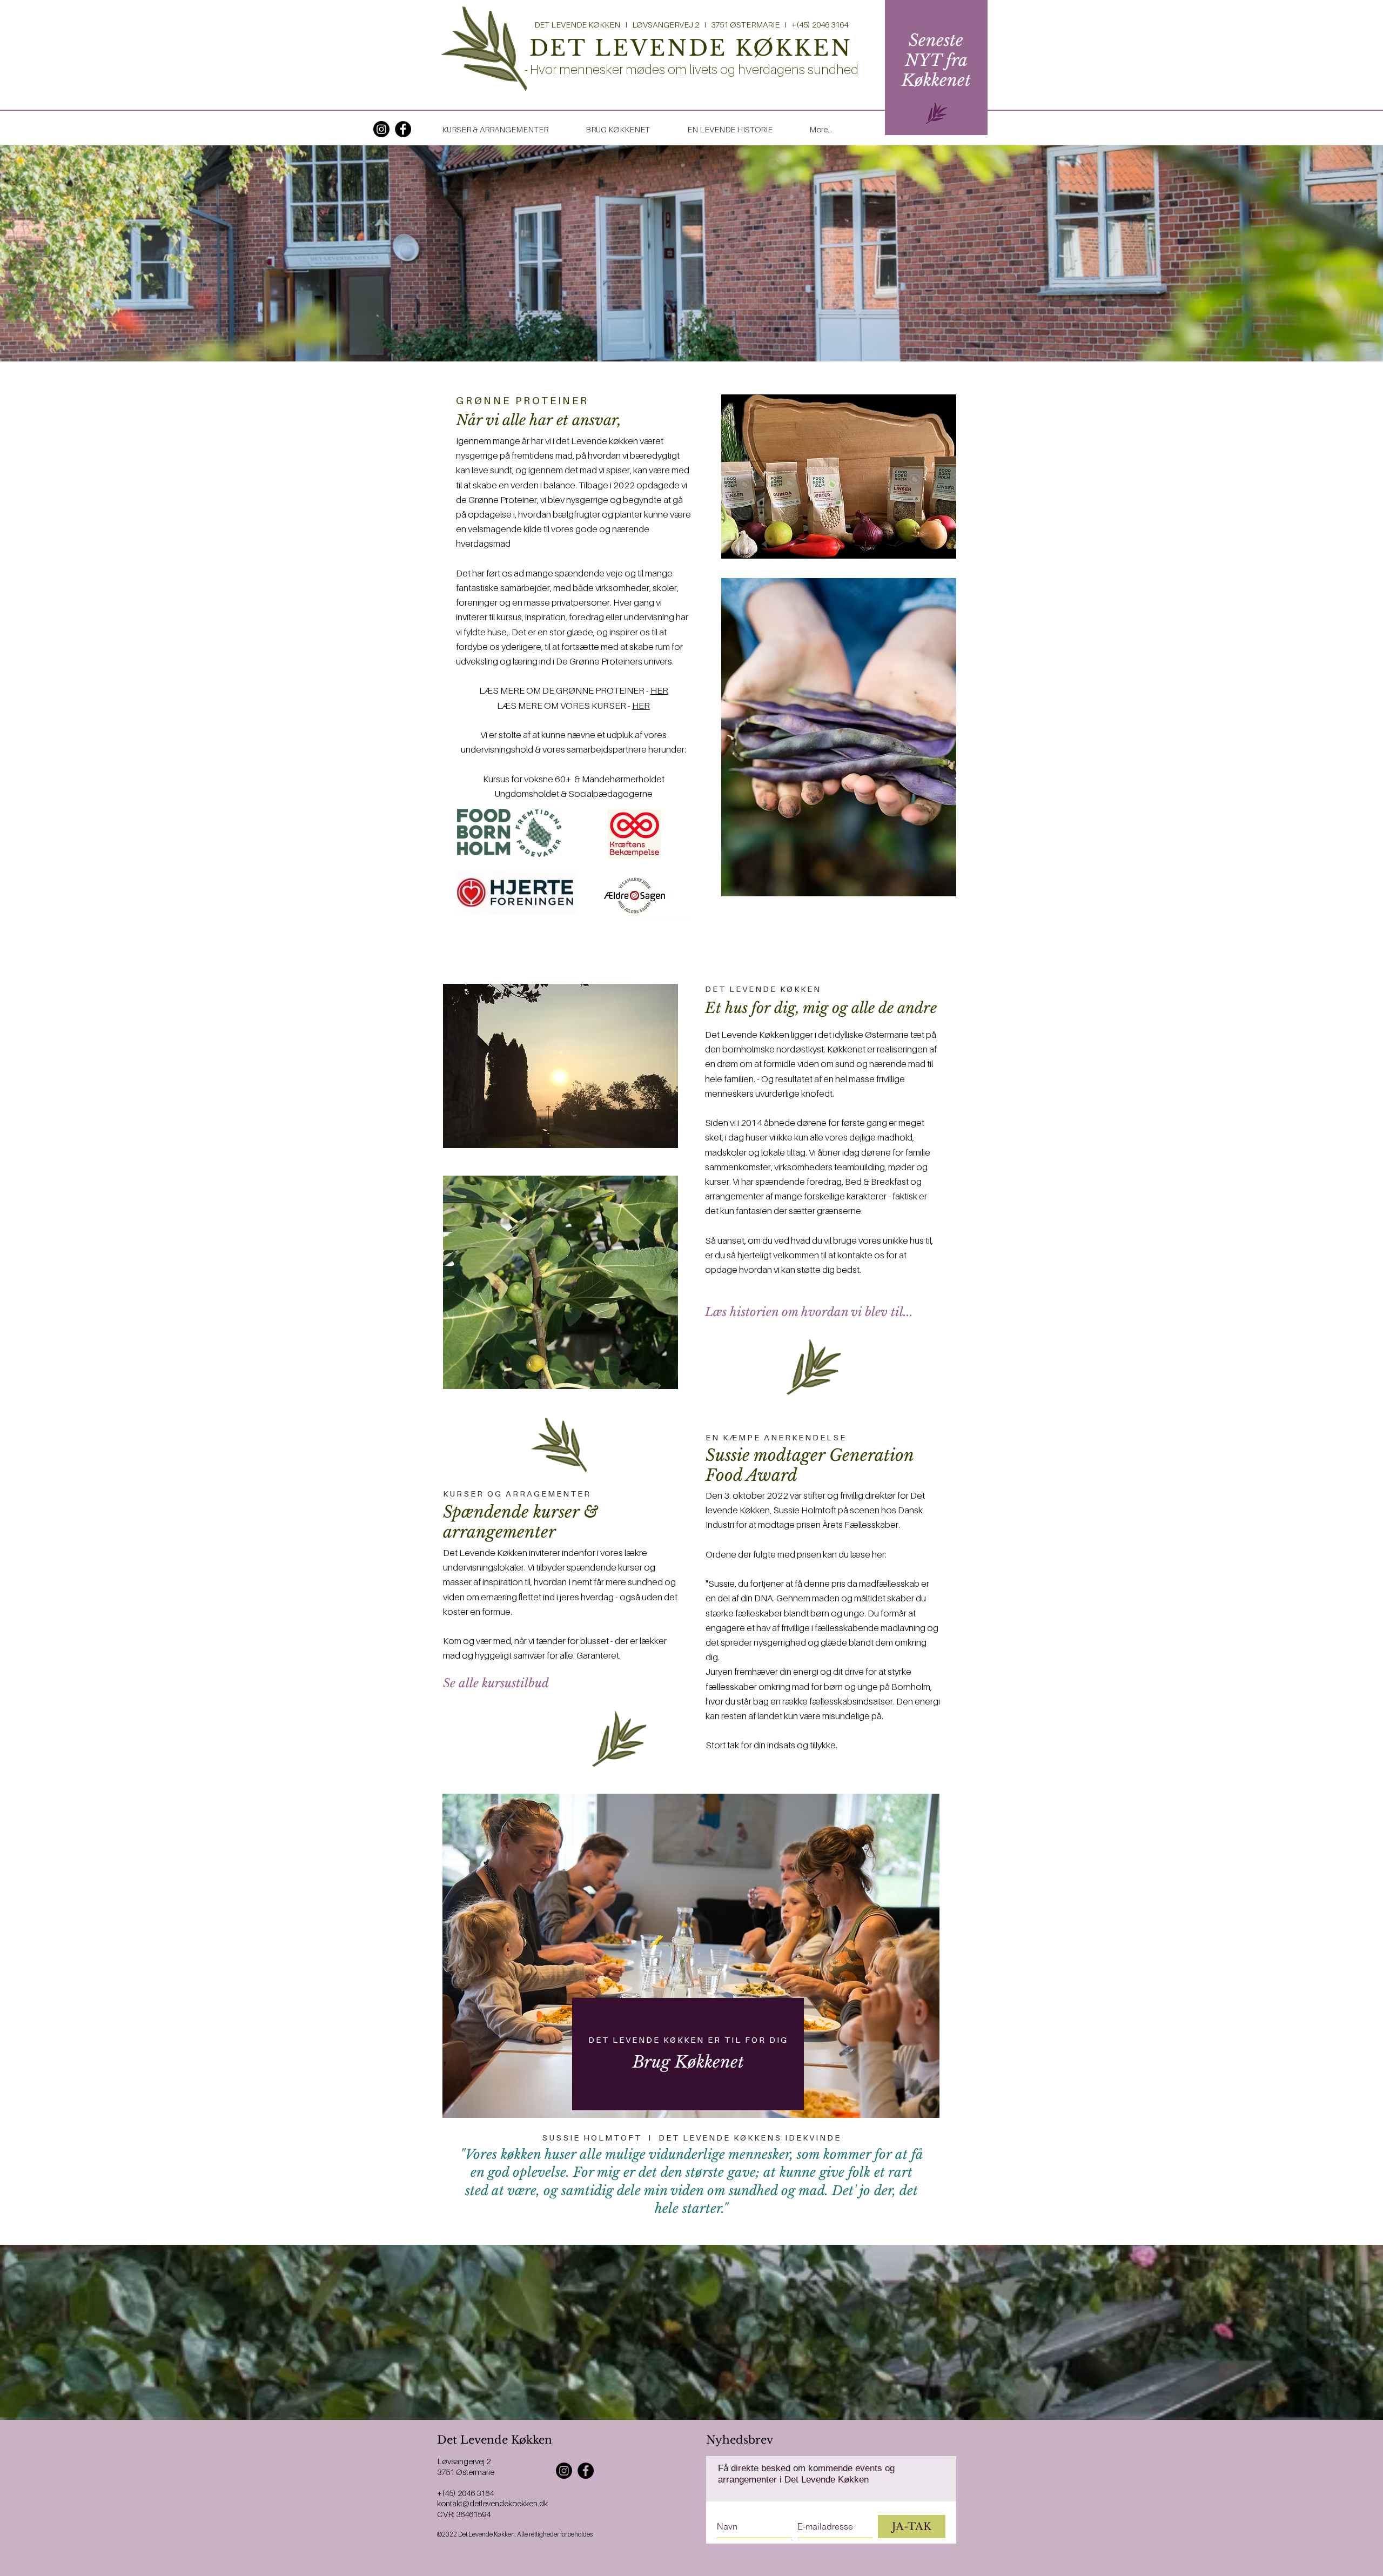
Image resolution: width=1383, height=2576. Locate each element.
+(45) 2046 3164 (465, 2493)
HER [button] (641, 706)
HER (659, 690)
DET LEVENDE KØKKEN (691, 48)
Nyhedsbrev (740, 2440)
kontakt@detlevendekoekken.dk (492, 2503)
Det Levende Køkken (495, 2440)
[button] (936, 60)
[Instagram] (381, 129)
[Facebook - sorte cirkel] (403, 129)
